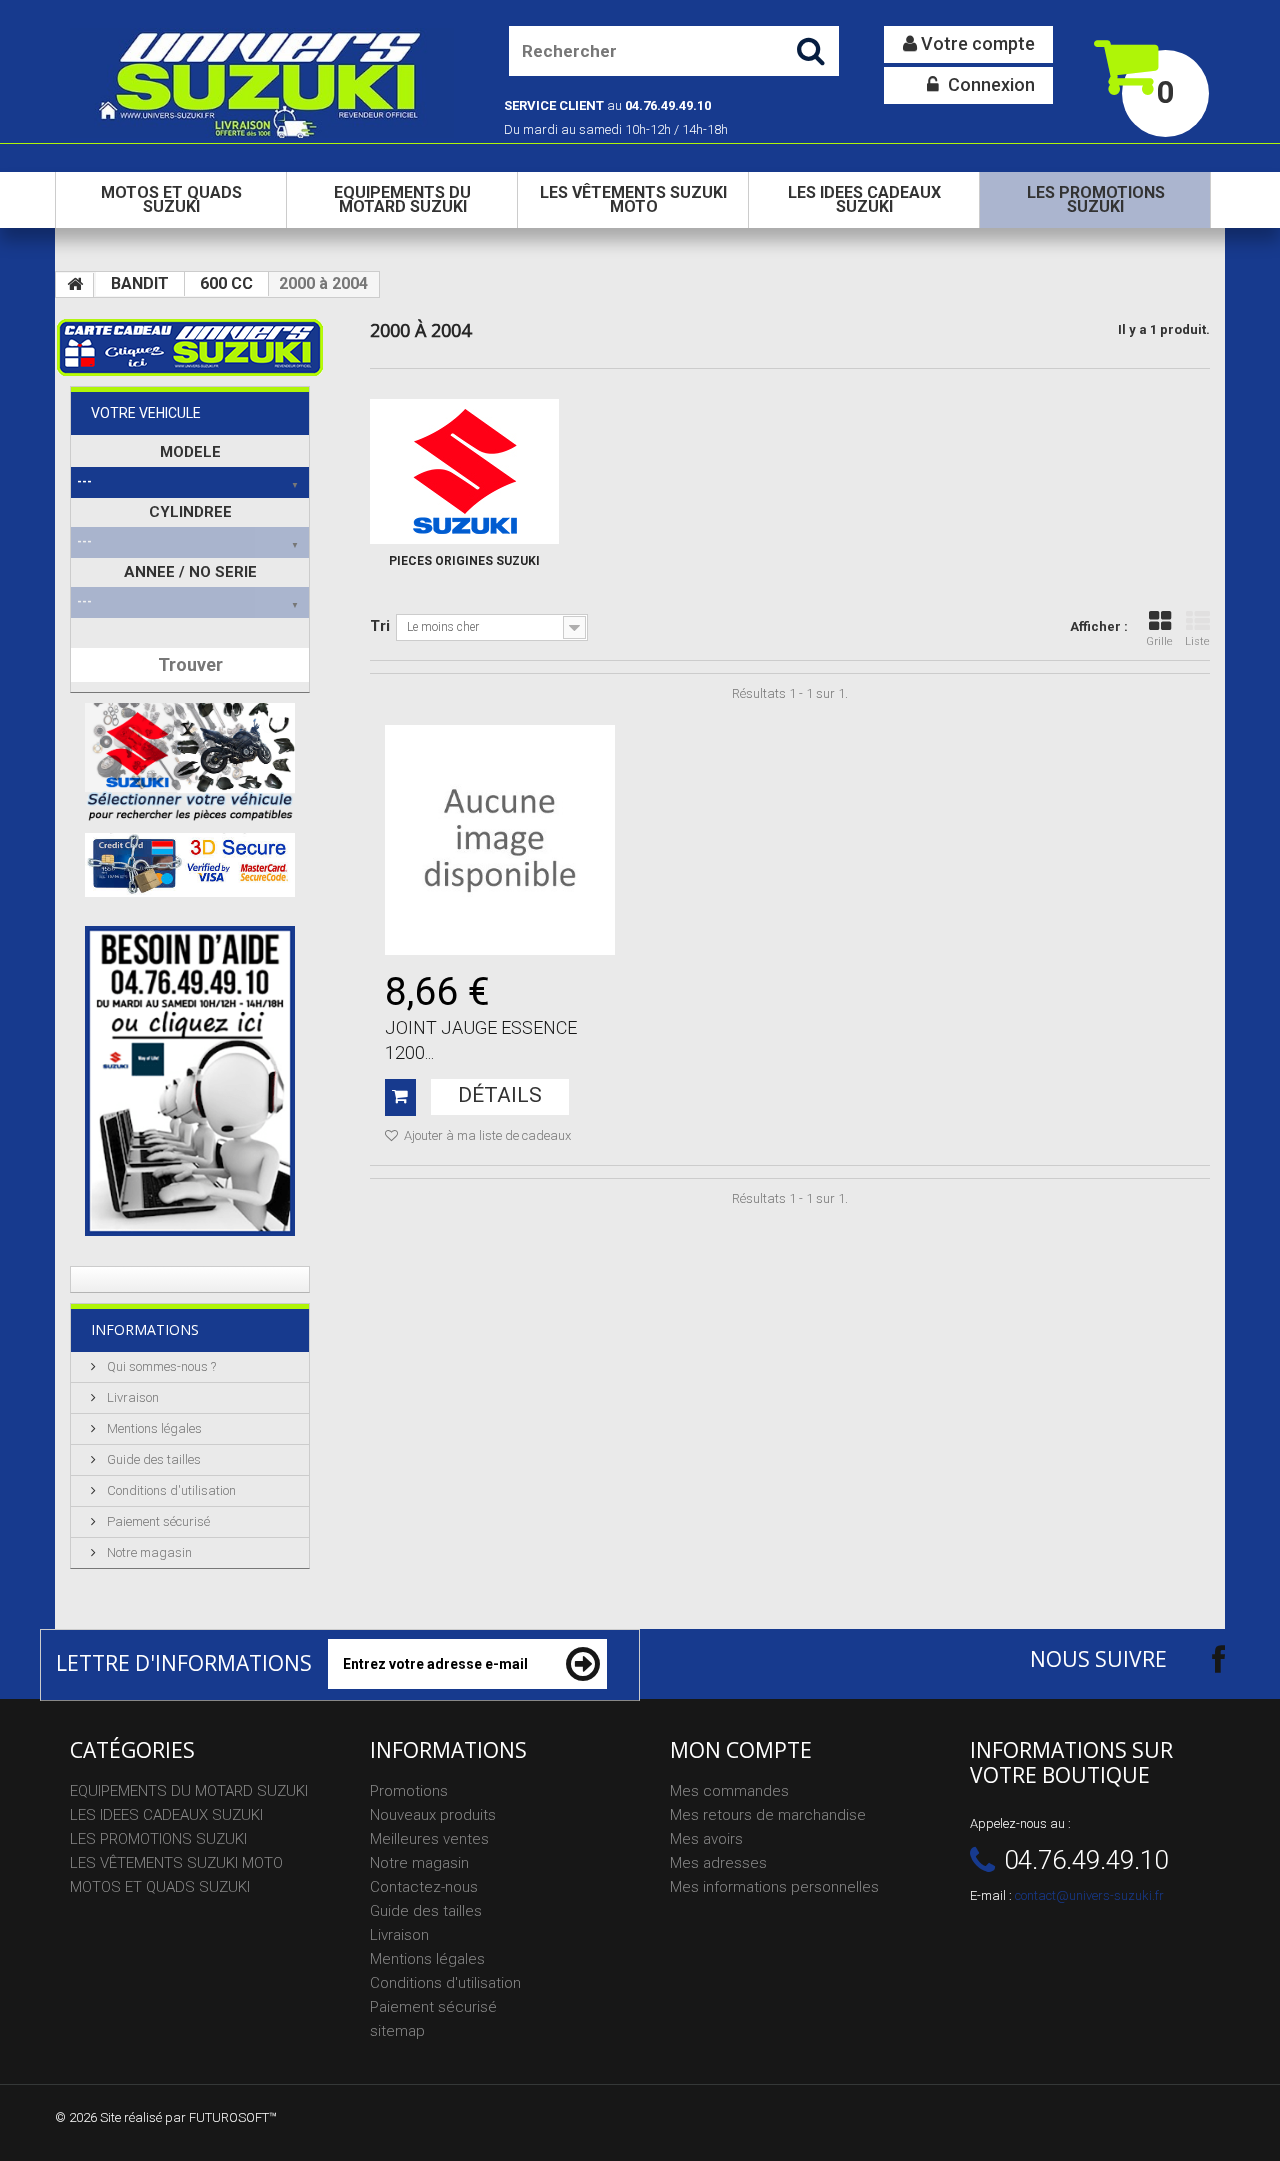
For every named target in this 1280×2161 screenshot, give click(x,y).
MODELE (190, 452)
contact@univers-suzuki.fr (1089, 1895)
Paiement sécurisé (157, 1521)
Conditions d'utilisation (170, 1490)
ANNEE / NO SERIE (190, 572)
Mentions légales (153, 1428)
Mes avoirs (706, 1839)
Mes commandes (729, 1791)
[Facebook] (1201, 1658)
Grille (1159, 641)
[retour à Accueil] (75, 285)
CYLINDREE (190, 512)
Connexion (989, 84)
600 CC (226, 283)
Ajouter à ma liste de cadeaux (486, 1135)
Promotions (409, 1791)
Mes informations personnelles (774, 1887)
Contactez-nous (424, 1887)
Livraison (131, 1397)
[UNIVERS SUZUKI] (262, 83)
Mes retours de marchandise (768, 1815)
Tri (380, 626)
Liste (1197, 641)
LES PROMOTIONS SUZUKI (1096, 199)
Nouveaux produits (433, 1815)
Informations (145, 1329)
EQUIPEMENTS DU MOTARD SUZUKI (402, 199)
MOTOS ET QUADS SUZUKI (171, 199)
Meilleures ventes (429, 1839)
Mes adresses (718, 1863)
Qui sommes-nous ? (160, 1366)
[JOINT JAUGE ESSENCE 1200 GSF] (500, 840)
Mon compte (741, 1750)
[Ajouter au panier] (400, 1097)
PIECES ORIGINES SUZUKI (464, 561)
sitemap (397, 2031)
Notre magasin (148, 1552)
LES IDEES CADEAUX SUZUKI (864, 199)
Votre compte (976, 43)
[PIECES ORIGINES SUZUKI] (464, 471)
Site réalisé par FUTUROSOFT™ (188, 2117)
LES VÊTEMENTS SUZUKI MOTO (633, 199)
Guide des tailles (152, 1459)
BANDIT (140, 283)
